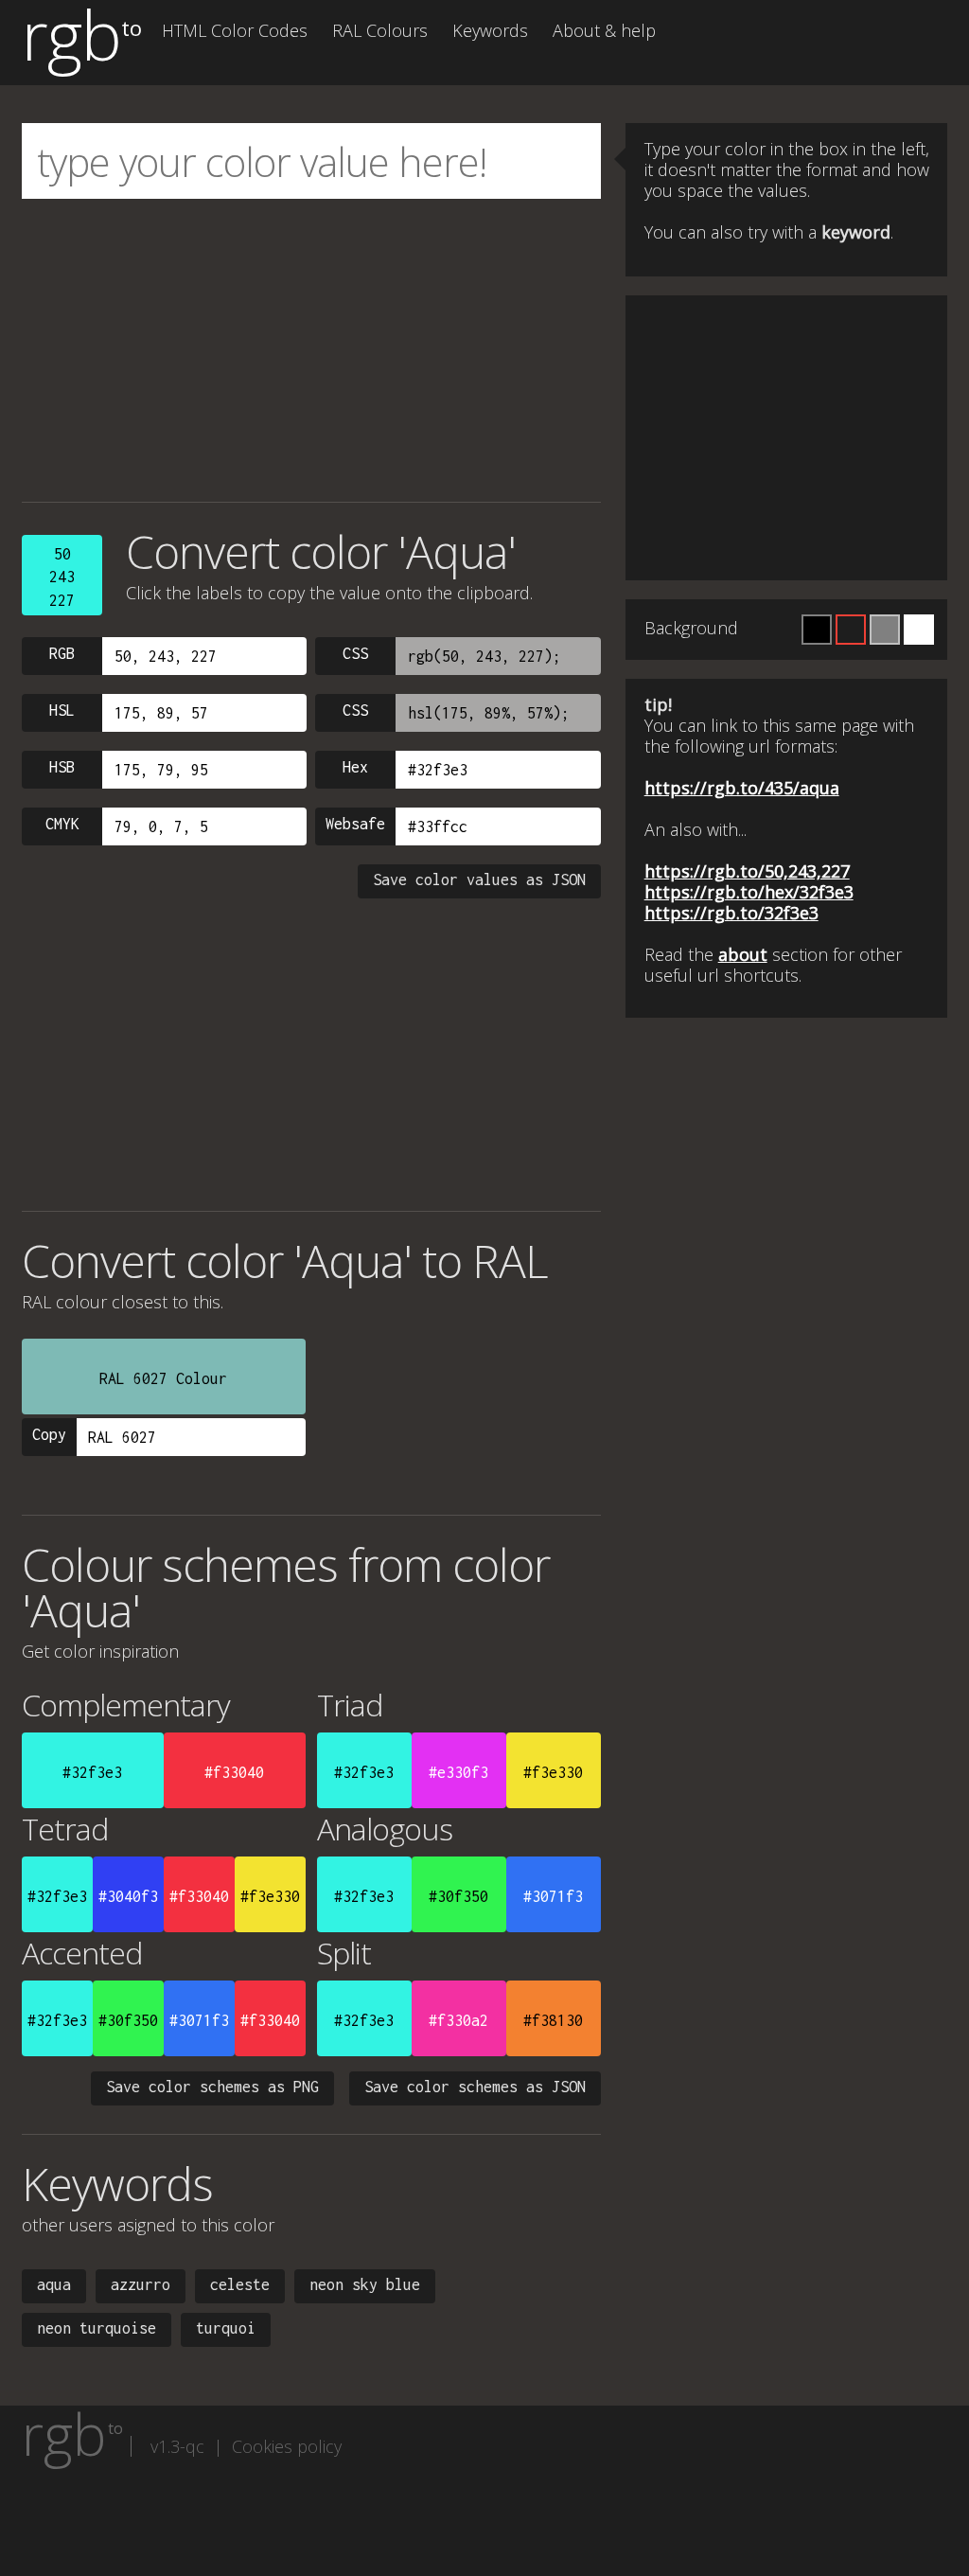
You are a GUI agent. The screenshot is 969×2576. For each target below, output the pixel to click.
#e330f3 (458, 1772)
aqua (54, 2284)
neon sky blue (365, 2284)
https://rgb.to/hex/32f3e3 (749, 892)
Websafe (355, 824)
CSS (355, 653)
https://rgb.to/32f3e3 (731, 913)
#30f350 (458, 1896)
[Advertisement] (311, 350)
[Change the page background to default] (851, 630)
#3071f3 (553, 1896)
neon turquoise (97, 2328)
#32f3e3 (92, 1772)
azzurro (141, 2284)
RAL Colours (380, 30)
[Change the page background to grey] (885, 630)
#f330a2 (458, 2020)
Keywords (490, 30)
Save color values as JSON (479, 879)
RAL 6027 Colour (163, 1378)
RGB (62, 653)
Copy (49, 1434)
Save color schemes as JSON (475, 2087)
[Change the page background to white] (919, 630)
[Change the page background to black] (817, 630)
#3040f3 (128, 1896)
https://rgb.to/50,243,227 (747, 871)
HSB (62, 767)
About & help (604, 30)
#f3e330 (553, 1772)
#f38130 (553, 2020)
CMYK (62, 824)
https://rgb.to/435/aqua (742, 788)
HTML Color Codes (235, 30)
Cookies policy (287, 2446)
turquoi (226, 2328)
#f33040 (234, 1772)
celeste (240, 2284)
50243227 (62, 577)
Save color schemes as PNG (212, 2087)
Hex (355, 767)
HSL (62, 710)
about (743, 954)
